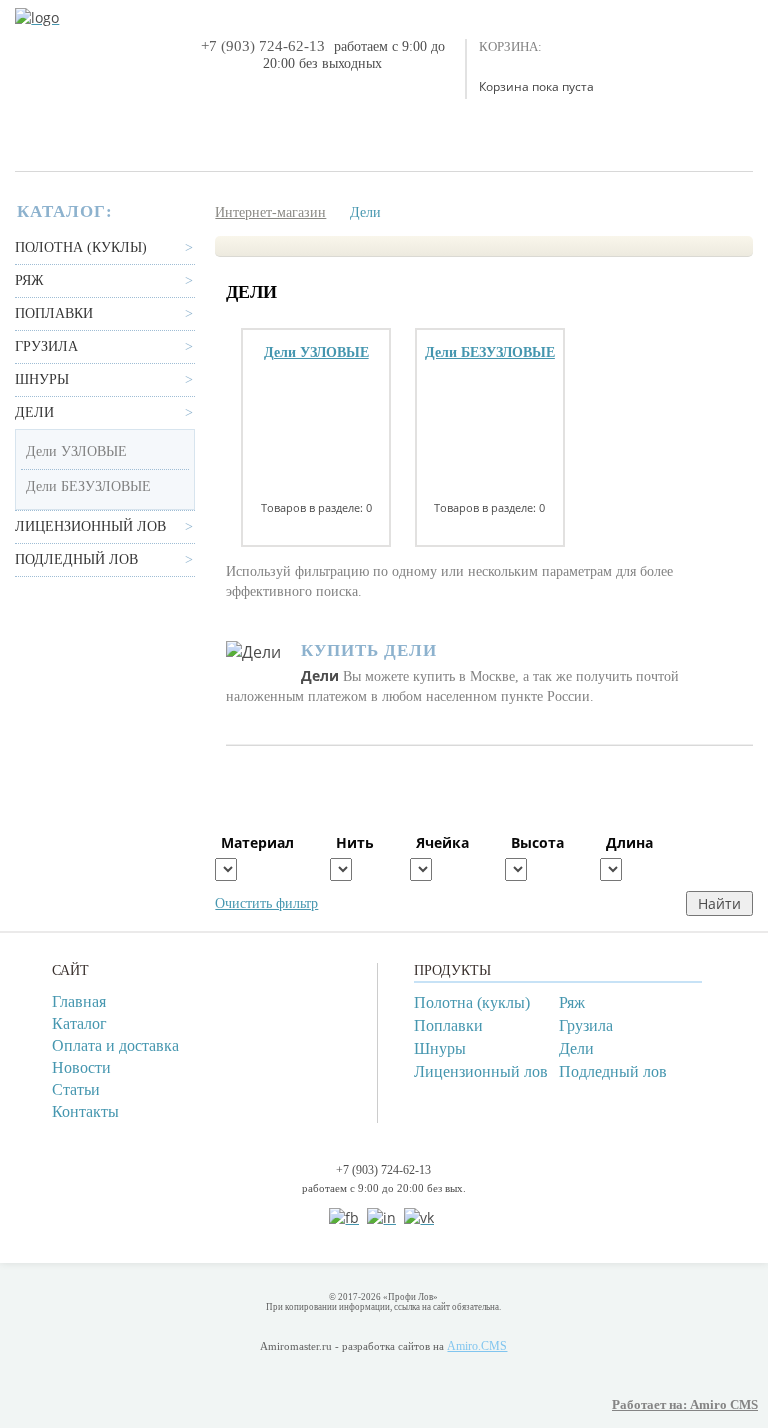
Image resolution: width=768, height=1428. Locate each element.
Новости (81, 1067)
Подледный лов (76, 559)
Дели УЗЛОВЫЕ (76, 451)
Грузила (46, 346)
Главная (79, 1001)
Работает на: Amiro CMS (685, 1405)
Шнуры (42, 379)
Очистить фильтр (266, 903)
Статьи (76, 1089)
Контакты (85, 1111)
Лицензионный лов (90, 526)
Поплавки (54, 313)
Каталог (79, 1023)
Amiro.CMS (477, 1346)
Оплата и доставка (115, 1045)
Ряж (29, 280)
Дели (34, 412)
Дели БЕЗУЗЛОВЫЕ (88, 486)
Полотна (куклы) (81, 247)
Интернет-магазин (270, 212)
